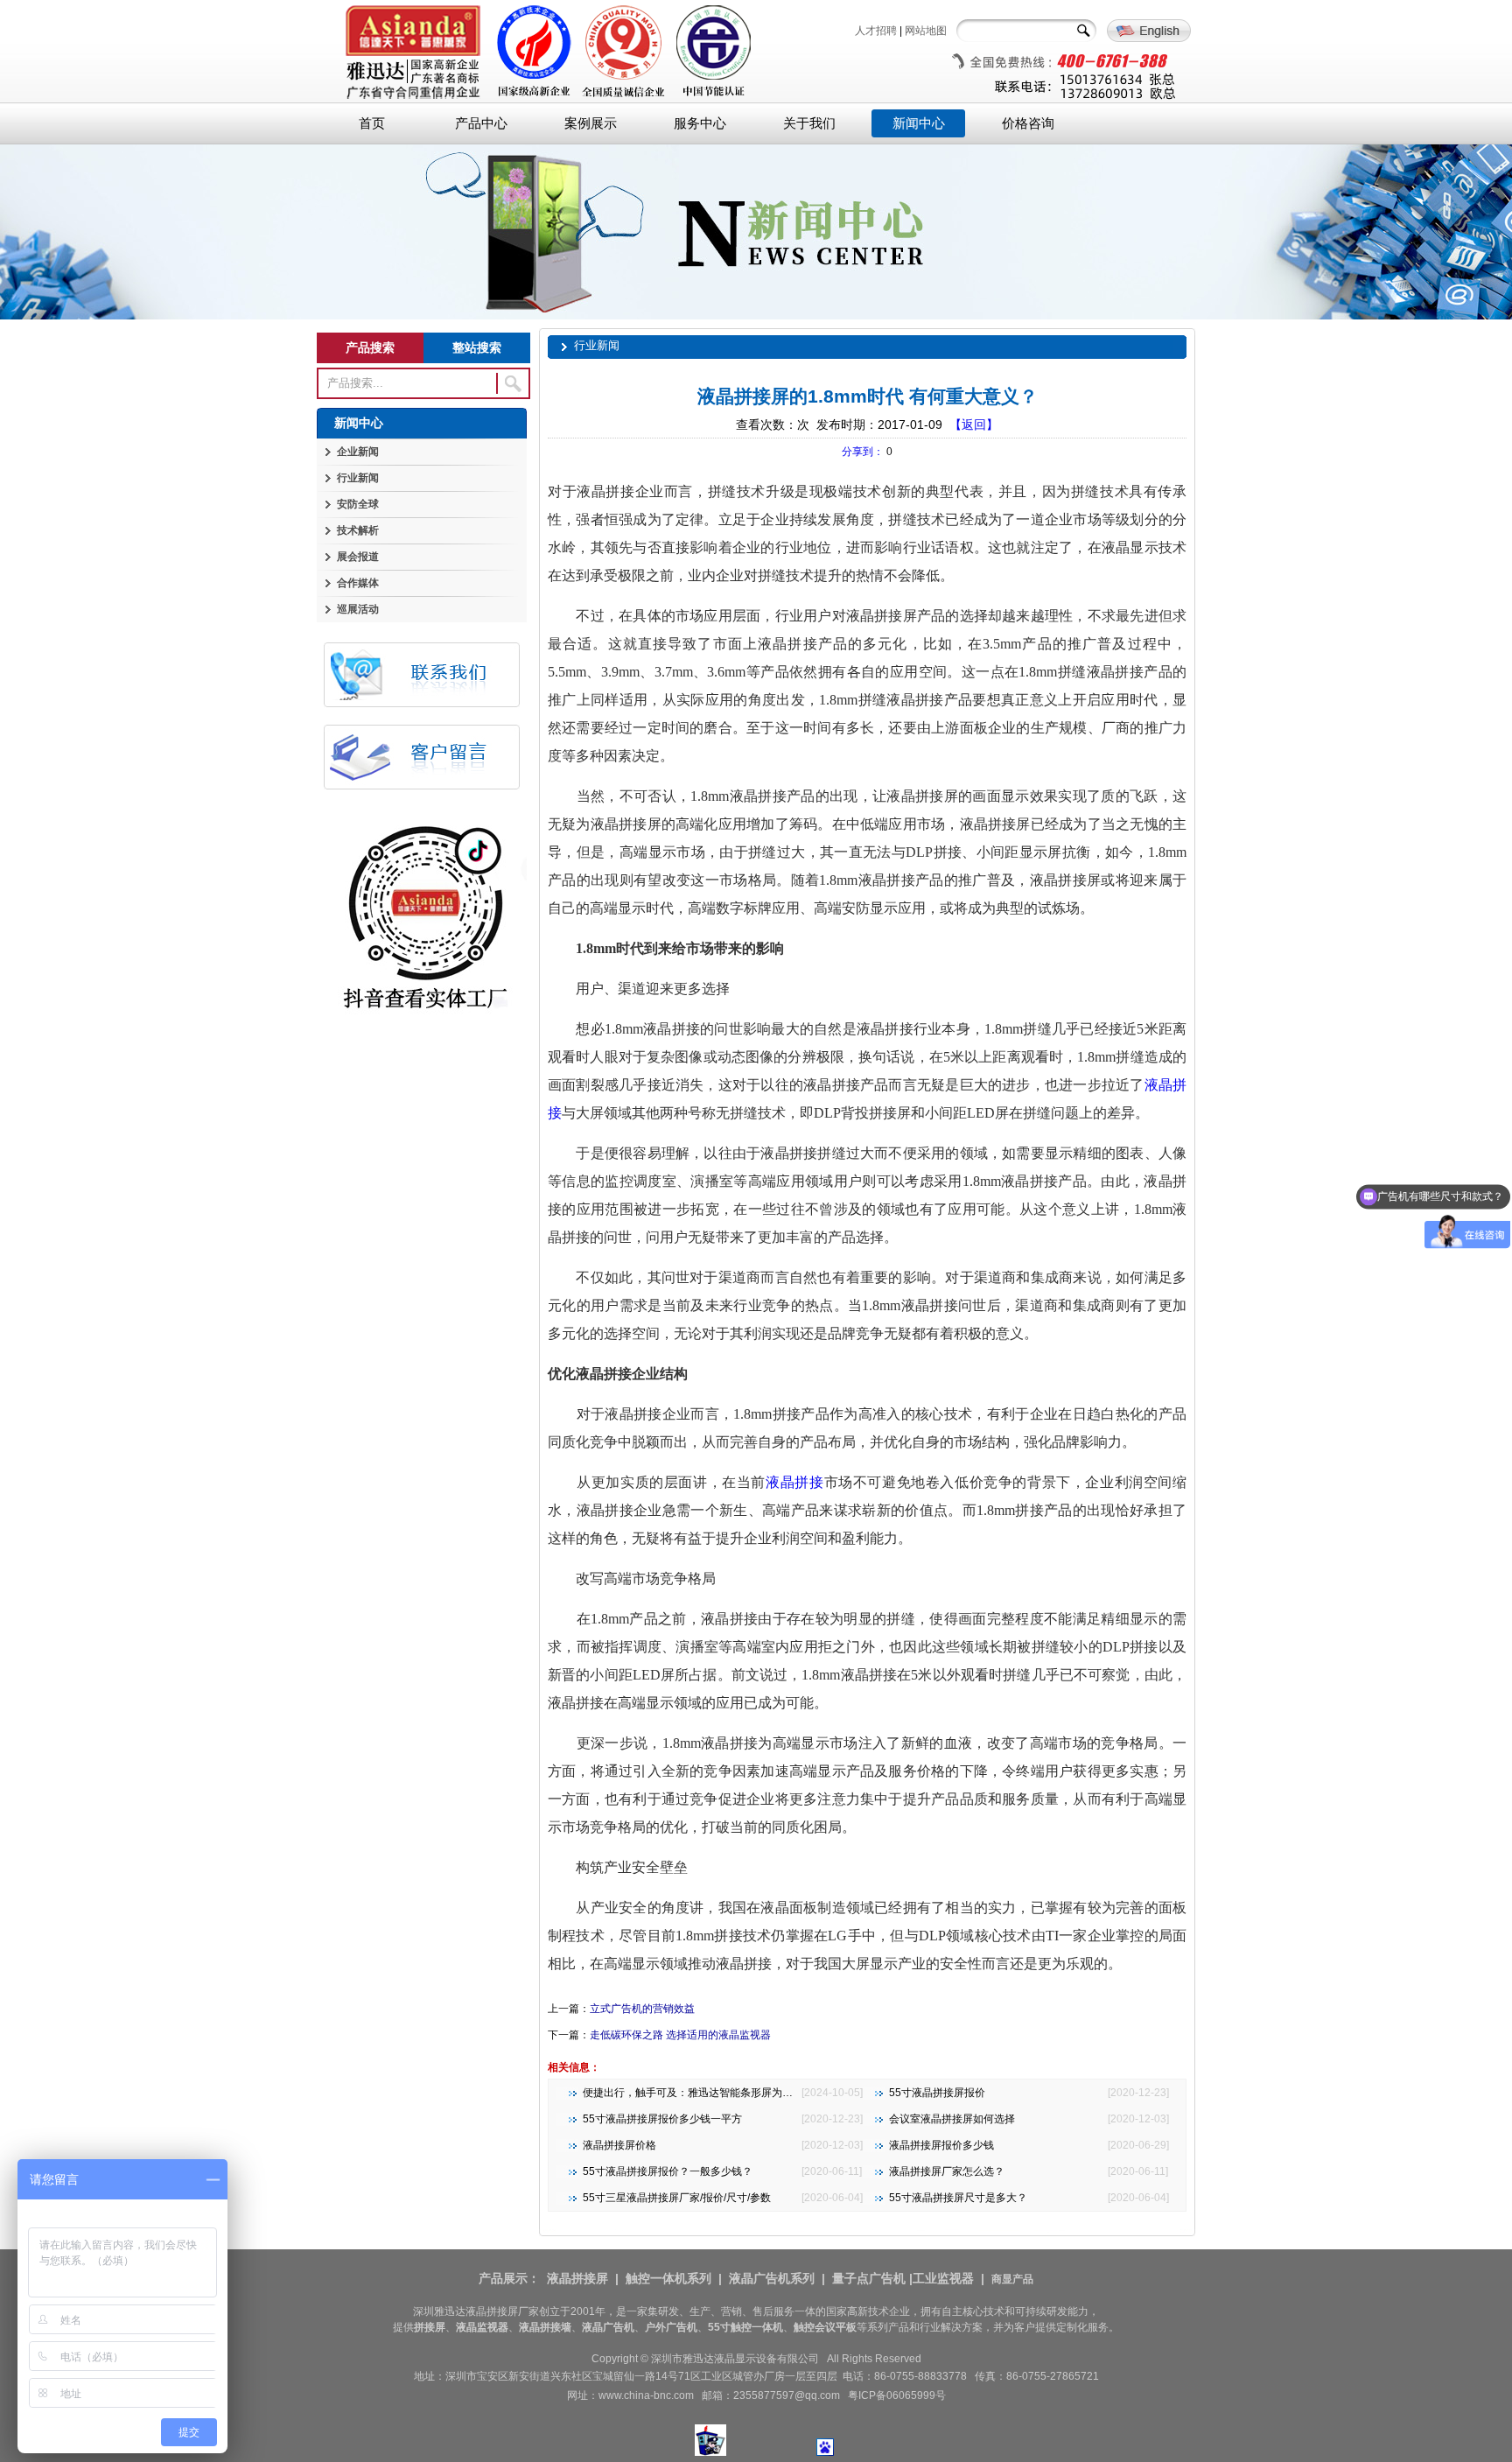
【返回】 (974, 424)
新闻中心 (919, 123)
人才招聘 (876, 31)
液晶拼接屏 (577, 2278)
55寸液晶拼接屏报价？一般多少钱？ (668, 2171)
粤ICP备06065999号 (897, 2395)
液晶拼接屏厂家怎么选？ (947, 2171)
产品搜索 (370, 347)
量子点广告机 (869, 2278)
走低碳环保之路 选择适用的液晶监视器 (680, 2035)
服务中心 (700, 123)
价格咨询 (1028, 123)
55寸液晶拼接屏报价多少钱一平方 (662, 2119)
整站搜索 (477, 347)
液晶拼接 (794, 1482)
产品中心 (481, 123)
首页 (372, 123)
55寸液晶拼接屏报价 (937, 2093)
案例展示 (591, 123)
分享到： (863, 452)
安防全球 (358, 504)
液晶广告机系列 (772, 2278)
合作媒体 (358, 583)
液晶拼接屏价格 (619, 2145)
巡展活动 (358, 609)
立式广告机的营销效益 (642, 2009)
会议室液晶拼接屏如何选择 (952, 2119)
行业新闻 (358, 478)
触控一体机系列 (668, 2278)
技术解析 (358, 530)
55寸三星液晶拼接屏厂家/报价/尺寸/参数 (677, 2198)
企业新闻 (358, 452)
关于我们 (809, 123)
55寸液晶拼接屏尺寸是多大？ (958, 2198)
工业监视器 (943, 2278)
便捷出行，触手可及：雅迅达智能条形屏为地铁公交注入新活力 (730, 2093)
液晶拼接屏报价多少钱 (941, 2145)
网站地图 (926, 31)
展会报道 (358, 557)
